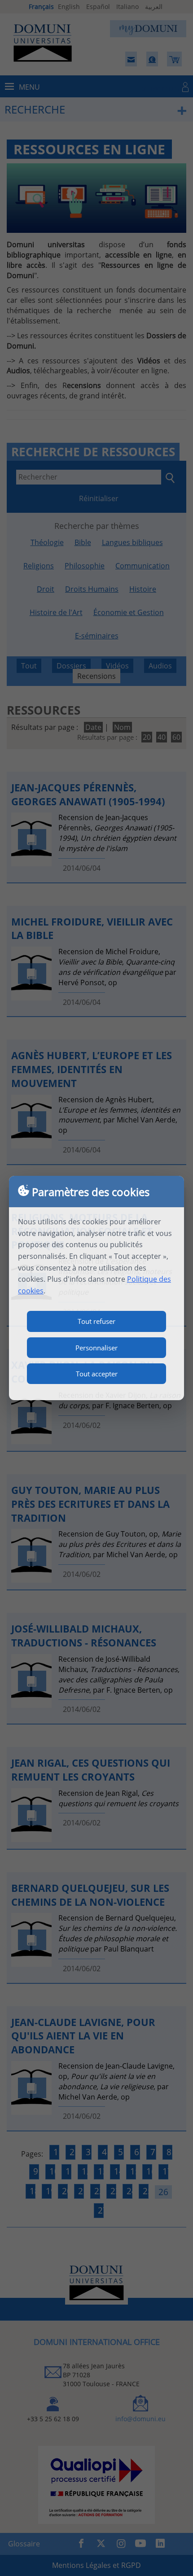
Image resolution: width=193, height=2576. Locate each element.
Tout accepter (97, 1374)
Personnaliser (96, 1348)
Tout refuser (96, 1321)
